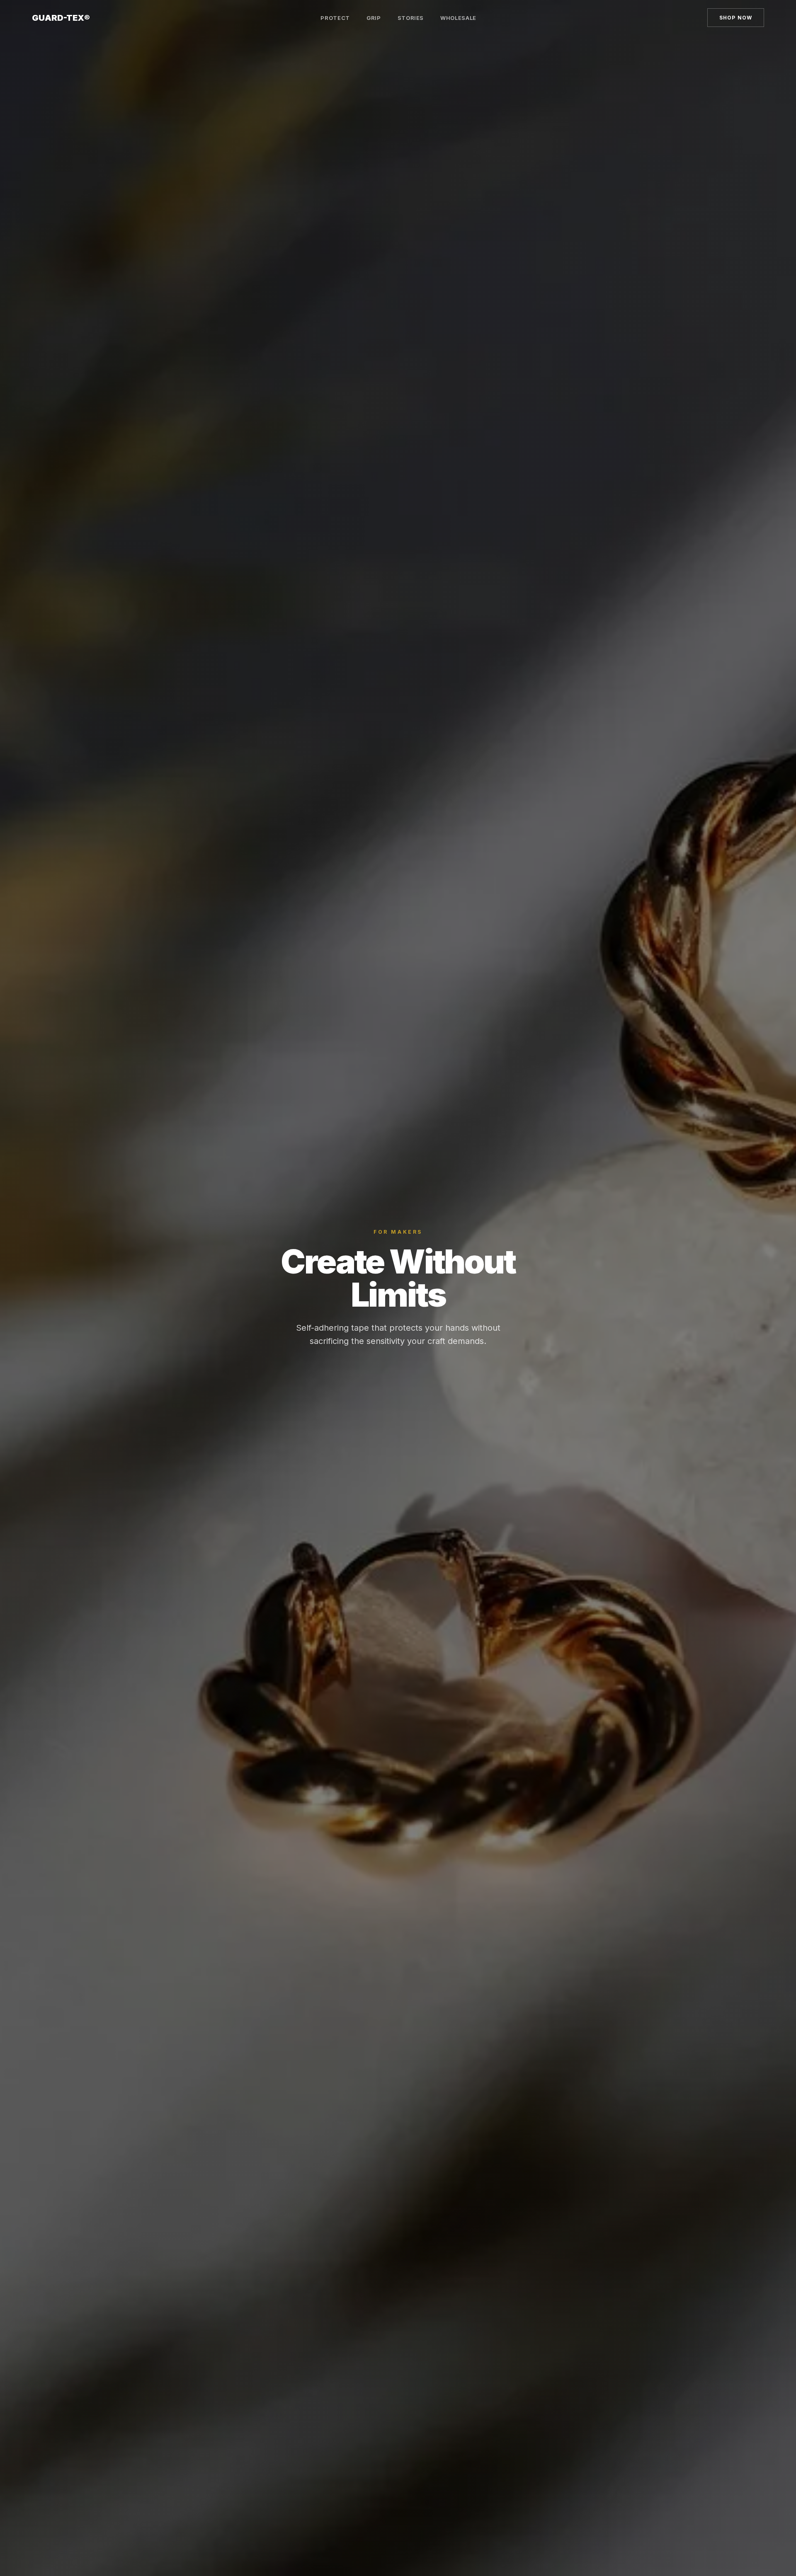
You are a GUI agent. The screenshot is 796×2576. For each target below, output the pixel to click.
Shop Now (736, 18)
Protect (335, 18)
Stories (411, 18)
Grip (374, 18)
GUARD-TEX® (61, 18)
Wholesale (458, 18)
